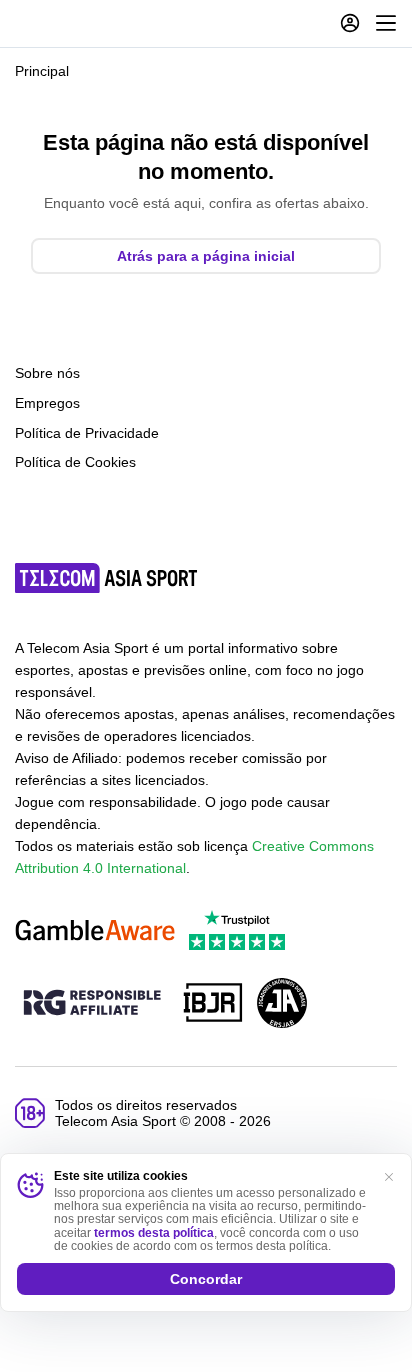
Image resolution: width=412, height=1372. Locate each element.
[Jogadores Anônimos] (282, 1004)
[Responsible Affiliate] (92, 1004)
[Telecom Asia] (107, 578)
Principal (42, 71)
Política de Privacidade (87, 433)
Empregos (47, 403)
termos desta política (154, 1233)
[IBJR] (213, 1004)
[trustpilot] (237, 931)
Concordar (206, 1279)
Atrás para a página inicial (206, 256)
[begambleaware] (95, 931)
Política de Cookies (75, 462)
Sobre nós (47, 373)
